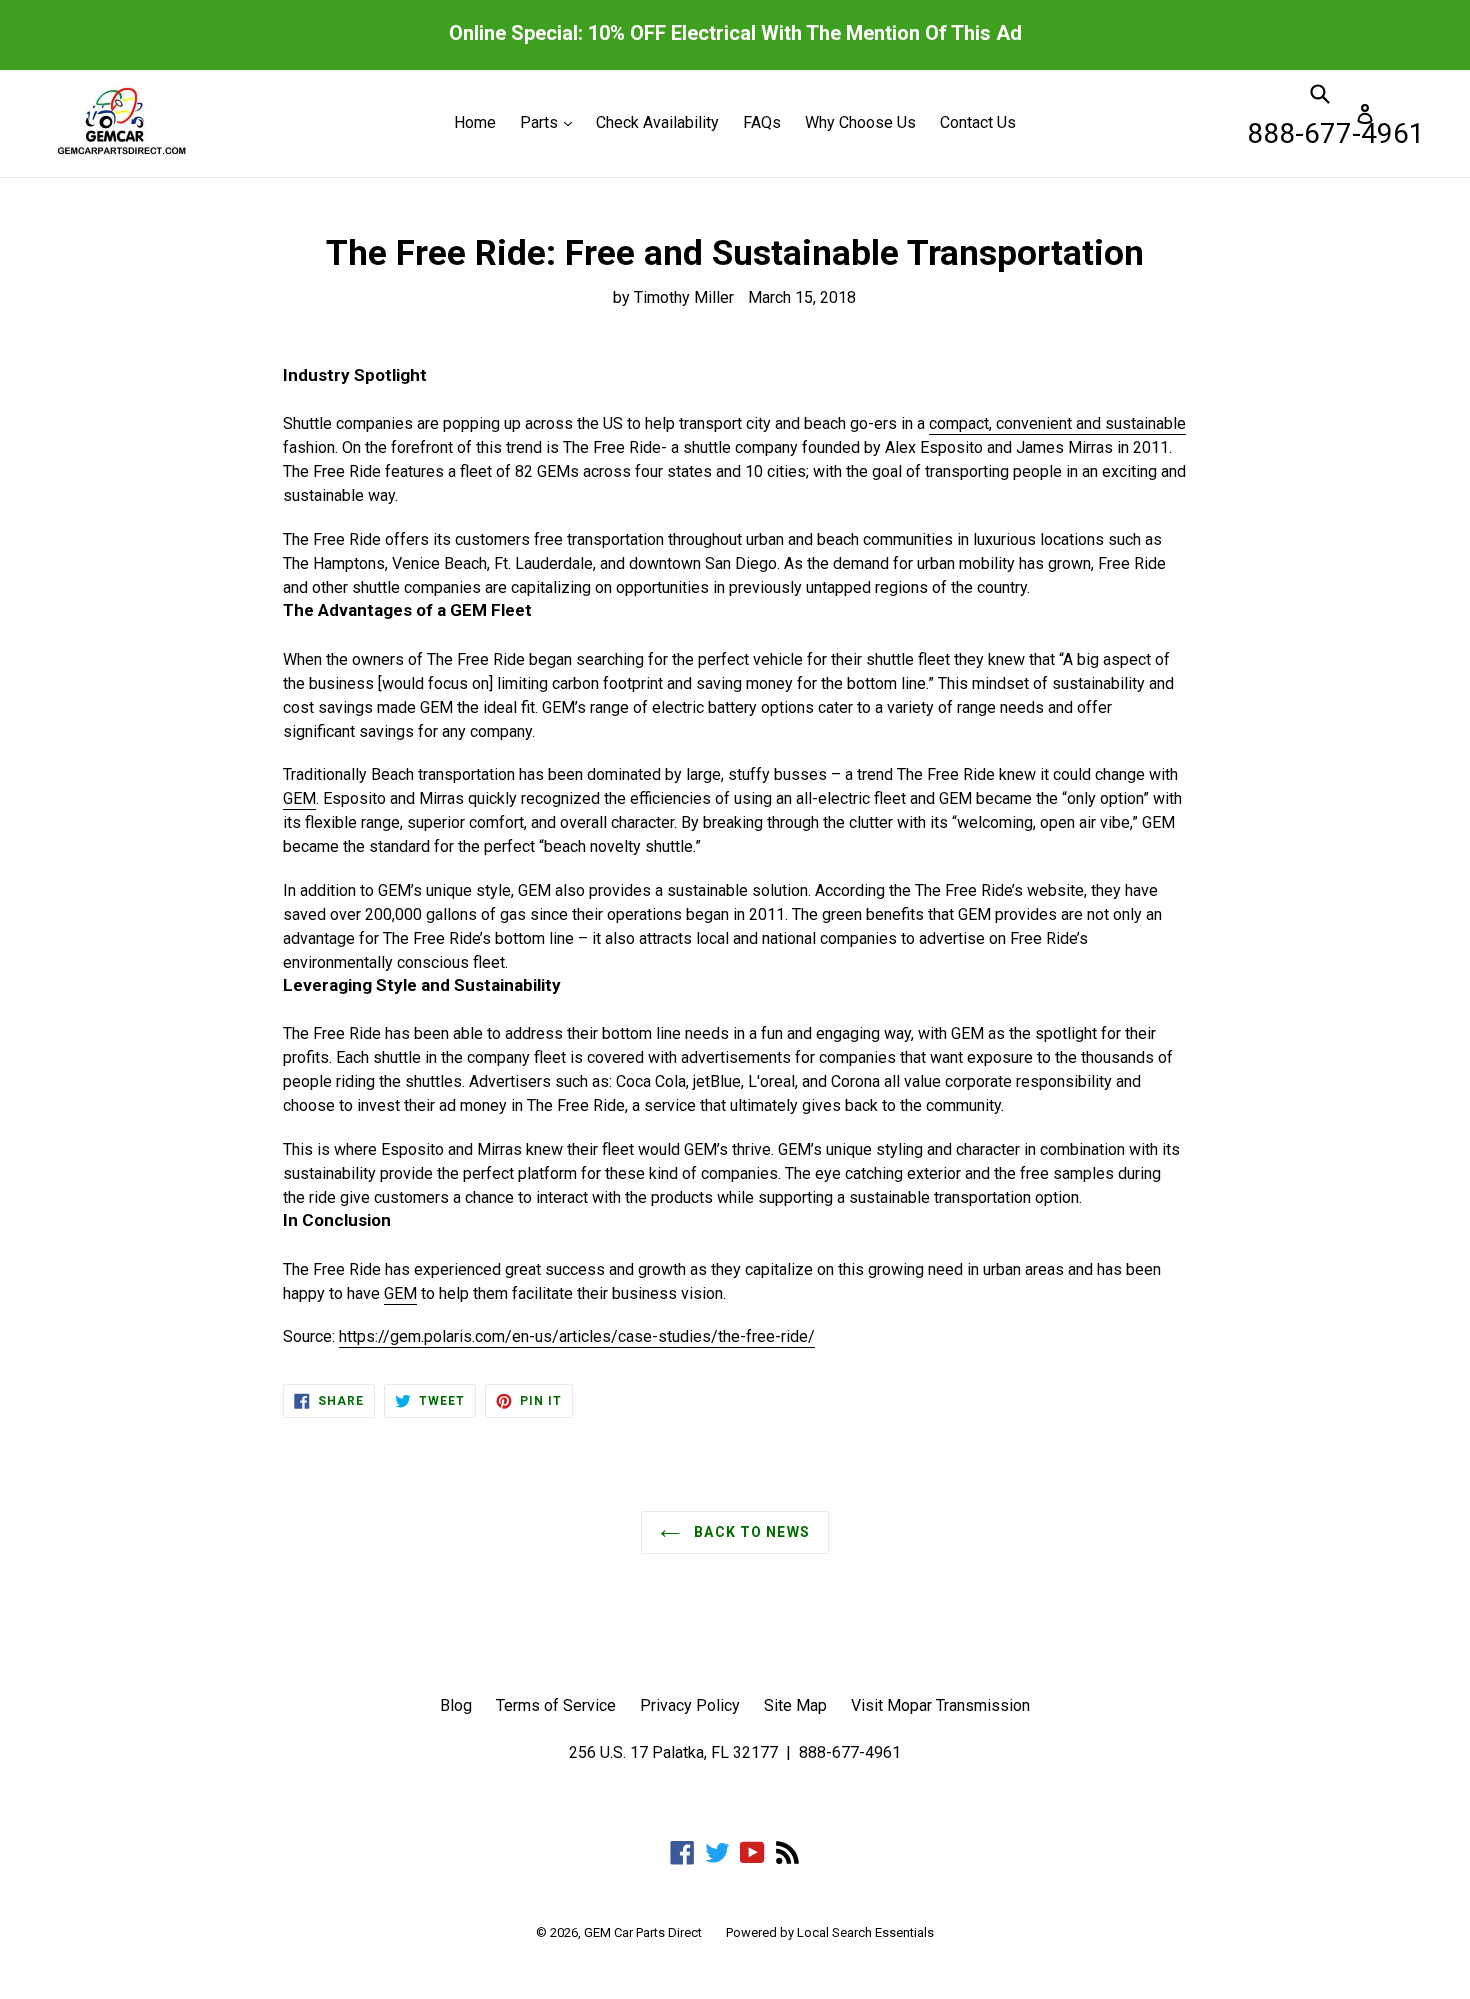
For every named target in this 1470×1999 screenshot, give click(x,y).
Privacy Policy (690, 1705)
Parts (551, 122)
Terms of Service (556, 1705)
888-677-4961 (1336, 133)
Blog (456, 1705)
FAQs (762, 122)
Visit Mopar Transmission (940, 1705)
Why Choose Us (860, 122)
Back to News (750, 1532)
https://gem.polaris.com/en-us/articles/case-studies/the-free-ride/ (577, 1336)
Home (475, 122)
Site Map (795, 1705)
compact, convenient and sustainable (1057, 423)
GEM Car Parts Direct (643, 1932)
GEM (299, 798)
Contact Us (978, 122)
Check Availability (657, 122)
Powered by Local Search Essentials (830, 1932)
